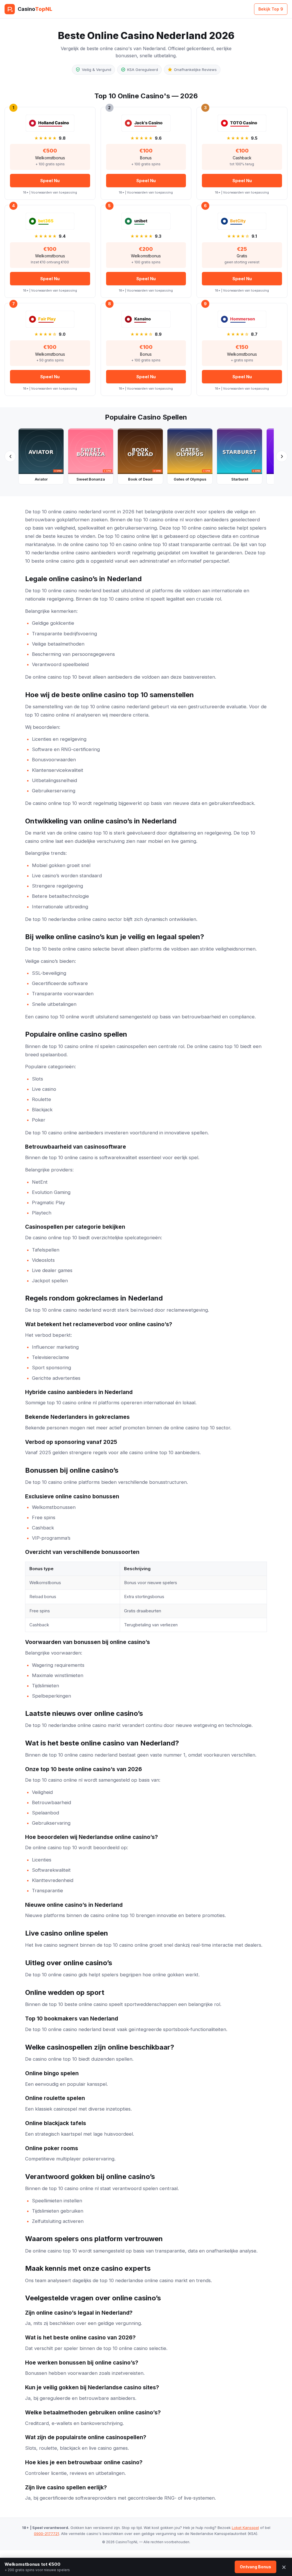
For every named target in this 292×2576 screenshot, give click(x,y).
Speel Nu (50, 181)
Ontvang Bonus (255, 2567)
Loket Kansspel (245, 2528)
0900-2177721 (46, 2534)
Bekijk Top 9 (271, 9)
